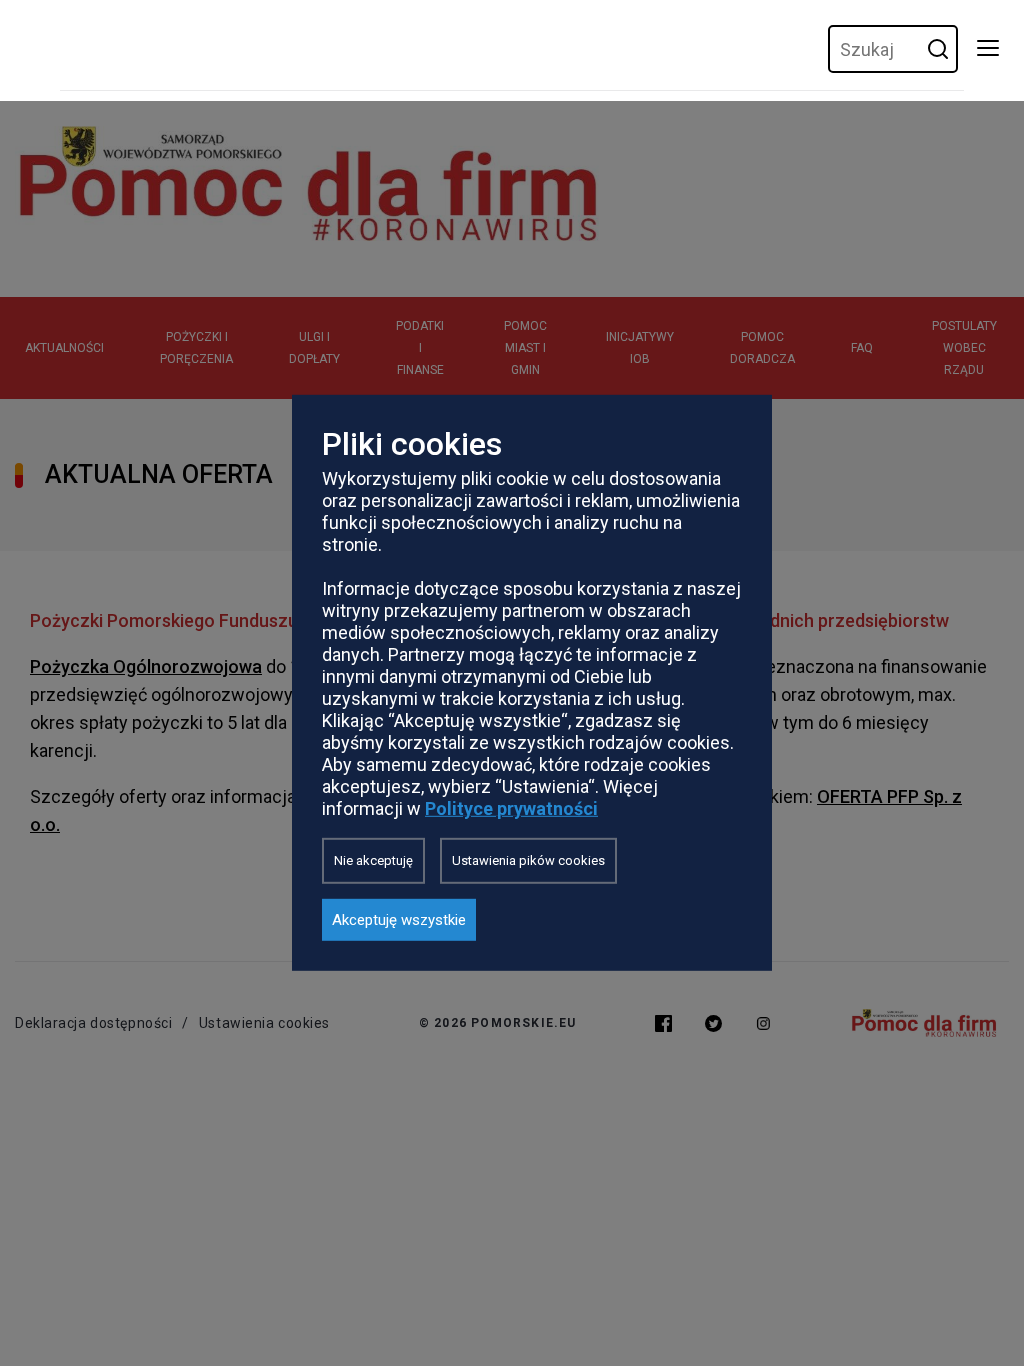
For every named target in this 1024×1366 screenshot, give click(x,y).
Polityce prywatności (511, 808)
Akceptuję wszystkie (399, 920)
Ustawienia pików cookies (528, 860)
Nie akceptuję (373, 860)
